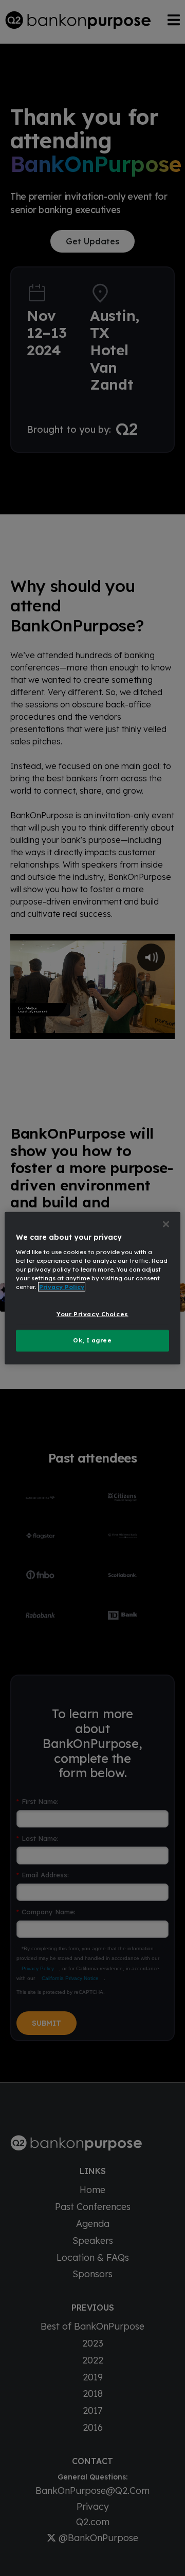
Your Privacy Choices (92, 1314)
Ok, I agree (92, 1340)
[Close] (166, 1224)
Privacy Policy (62, 1286)
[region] (92, 1288)
